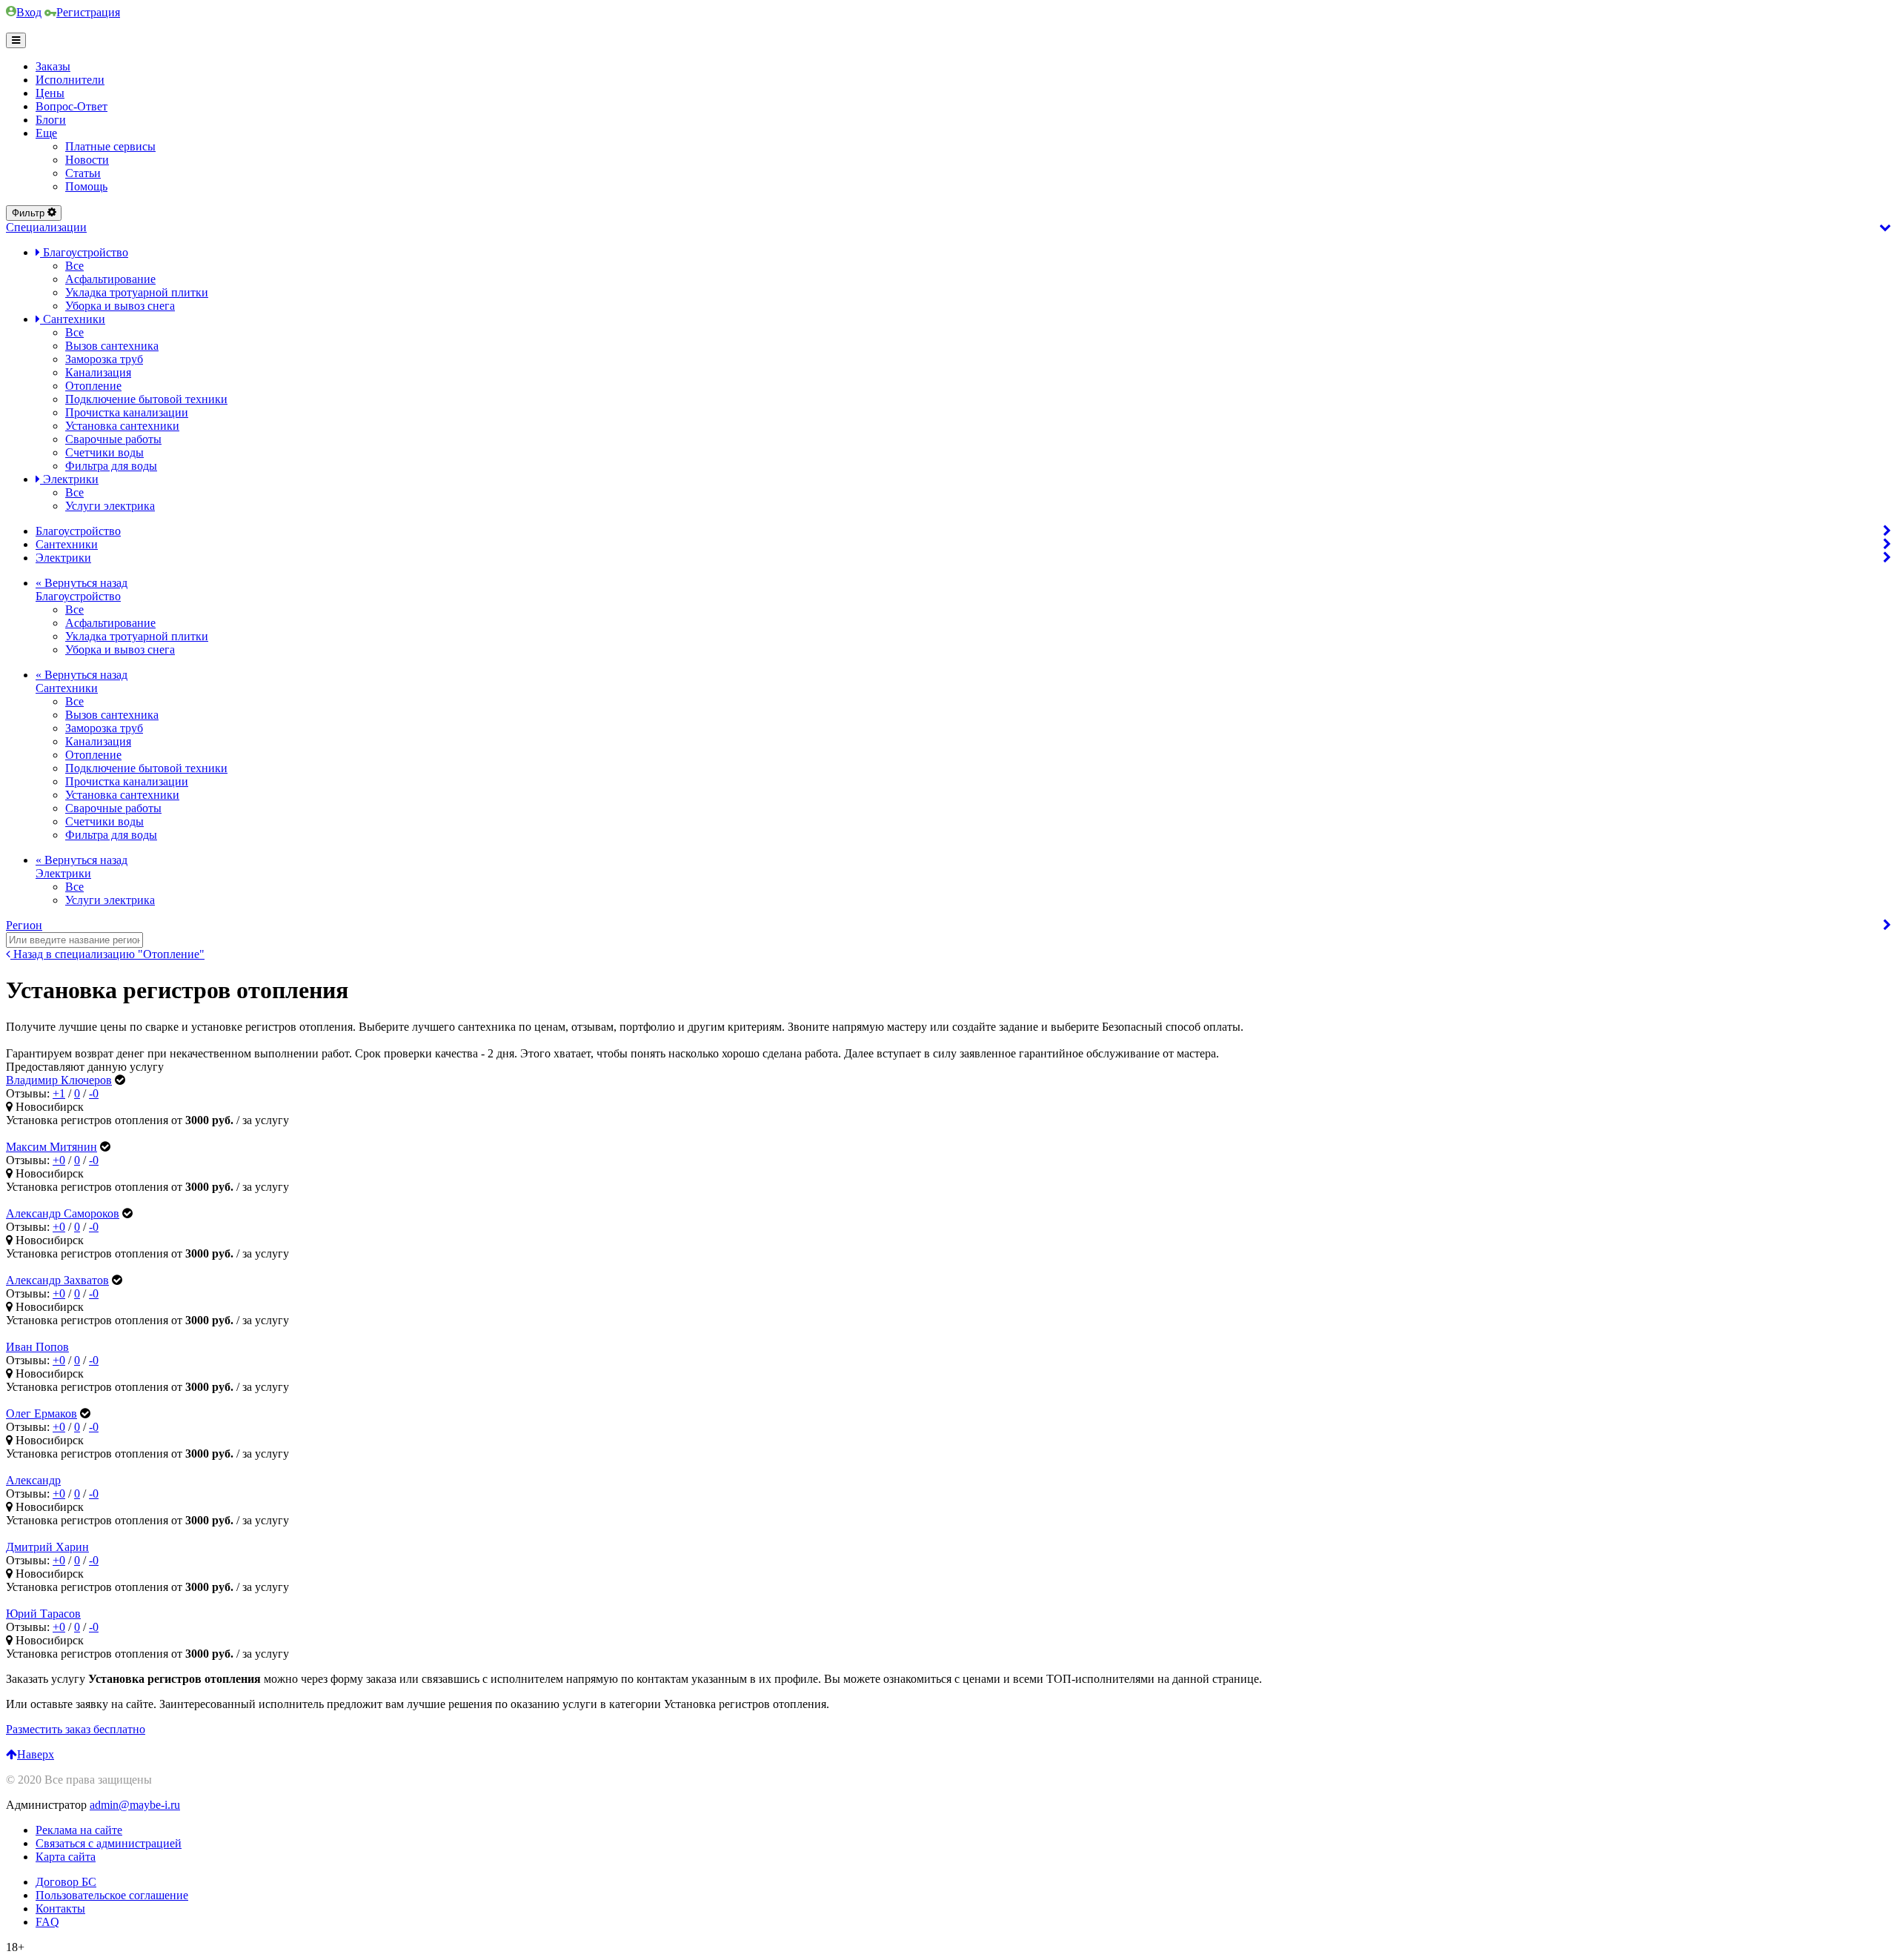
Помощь (86, 186)
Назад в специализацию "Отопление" (107, 954)
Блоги (51, 120)
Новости (87, 160)
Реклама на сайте (79, 1830)
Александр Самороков (63, 1213)
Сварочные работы (113, 439)
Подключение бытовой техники (146, 399)
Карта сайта (66, 1857)
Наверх (36, 1754)
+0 (59, 1160)
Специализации (46, 227)
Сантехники (73, 319)
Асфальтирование (110, 279)
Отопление (93, 386)
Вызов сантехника (112, 346)
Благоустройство (84, 252)
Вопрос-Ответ (72, 106)
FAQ (47, 1922)
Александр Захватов (57, 1280)
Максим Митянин (52, 1147)
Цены (50, 93)
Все (74, 266)
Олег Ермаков (41, 1413)
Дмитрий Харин (47, 1547)
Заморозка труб (104, 359)
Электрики (69, 479)
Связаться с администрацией (109, 1843)
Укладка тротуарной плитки (137, 292)
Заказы (53, 66)
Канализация (98, 372)
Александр (33, 1480)
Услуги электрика (110, 506)
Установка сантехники (122, 426)
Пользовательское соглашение (112, 1895)
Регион (24, 925)
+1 (59, 1093)
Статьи (83, 173)
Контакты (60, 1908)
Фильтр (28, 213)
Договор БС (66, 1882)
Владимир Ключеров (59, 1080)
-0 (94, 1093)
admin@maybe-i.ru (135, 1805)
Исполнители (70, 80)
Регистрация (88, 12)
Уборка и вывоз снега (120, 306)
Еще (46, 133)
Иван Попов (37, 1347)
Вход (29, 12)
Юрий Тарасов (43, 1614)
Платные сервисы (110, 146)
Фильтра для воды (111, 466)
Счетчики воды (104, 452)
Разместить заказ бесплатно (76, 1729)
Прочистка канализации (127, 412)
